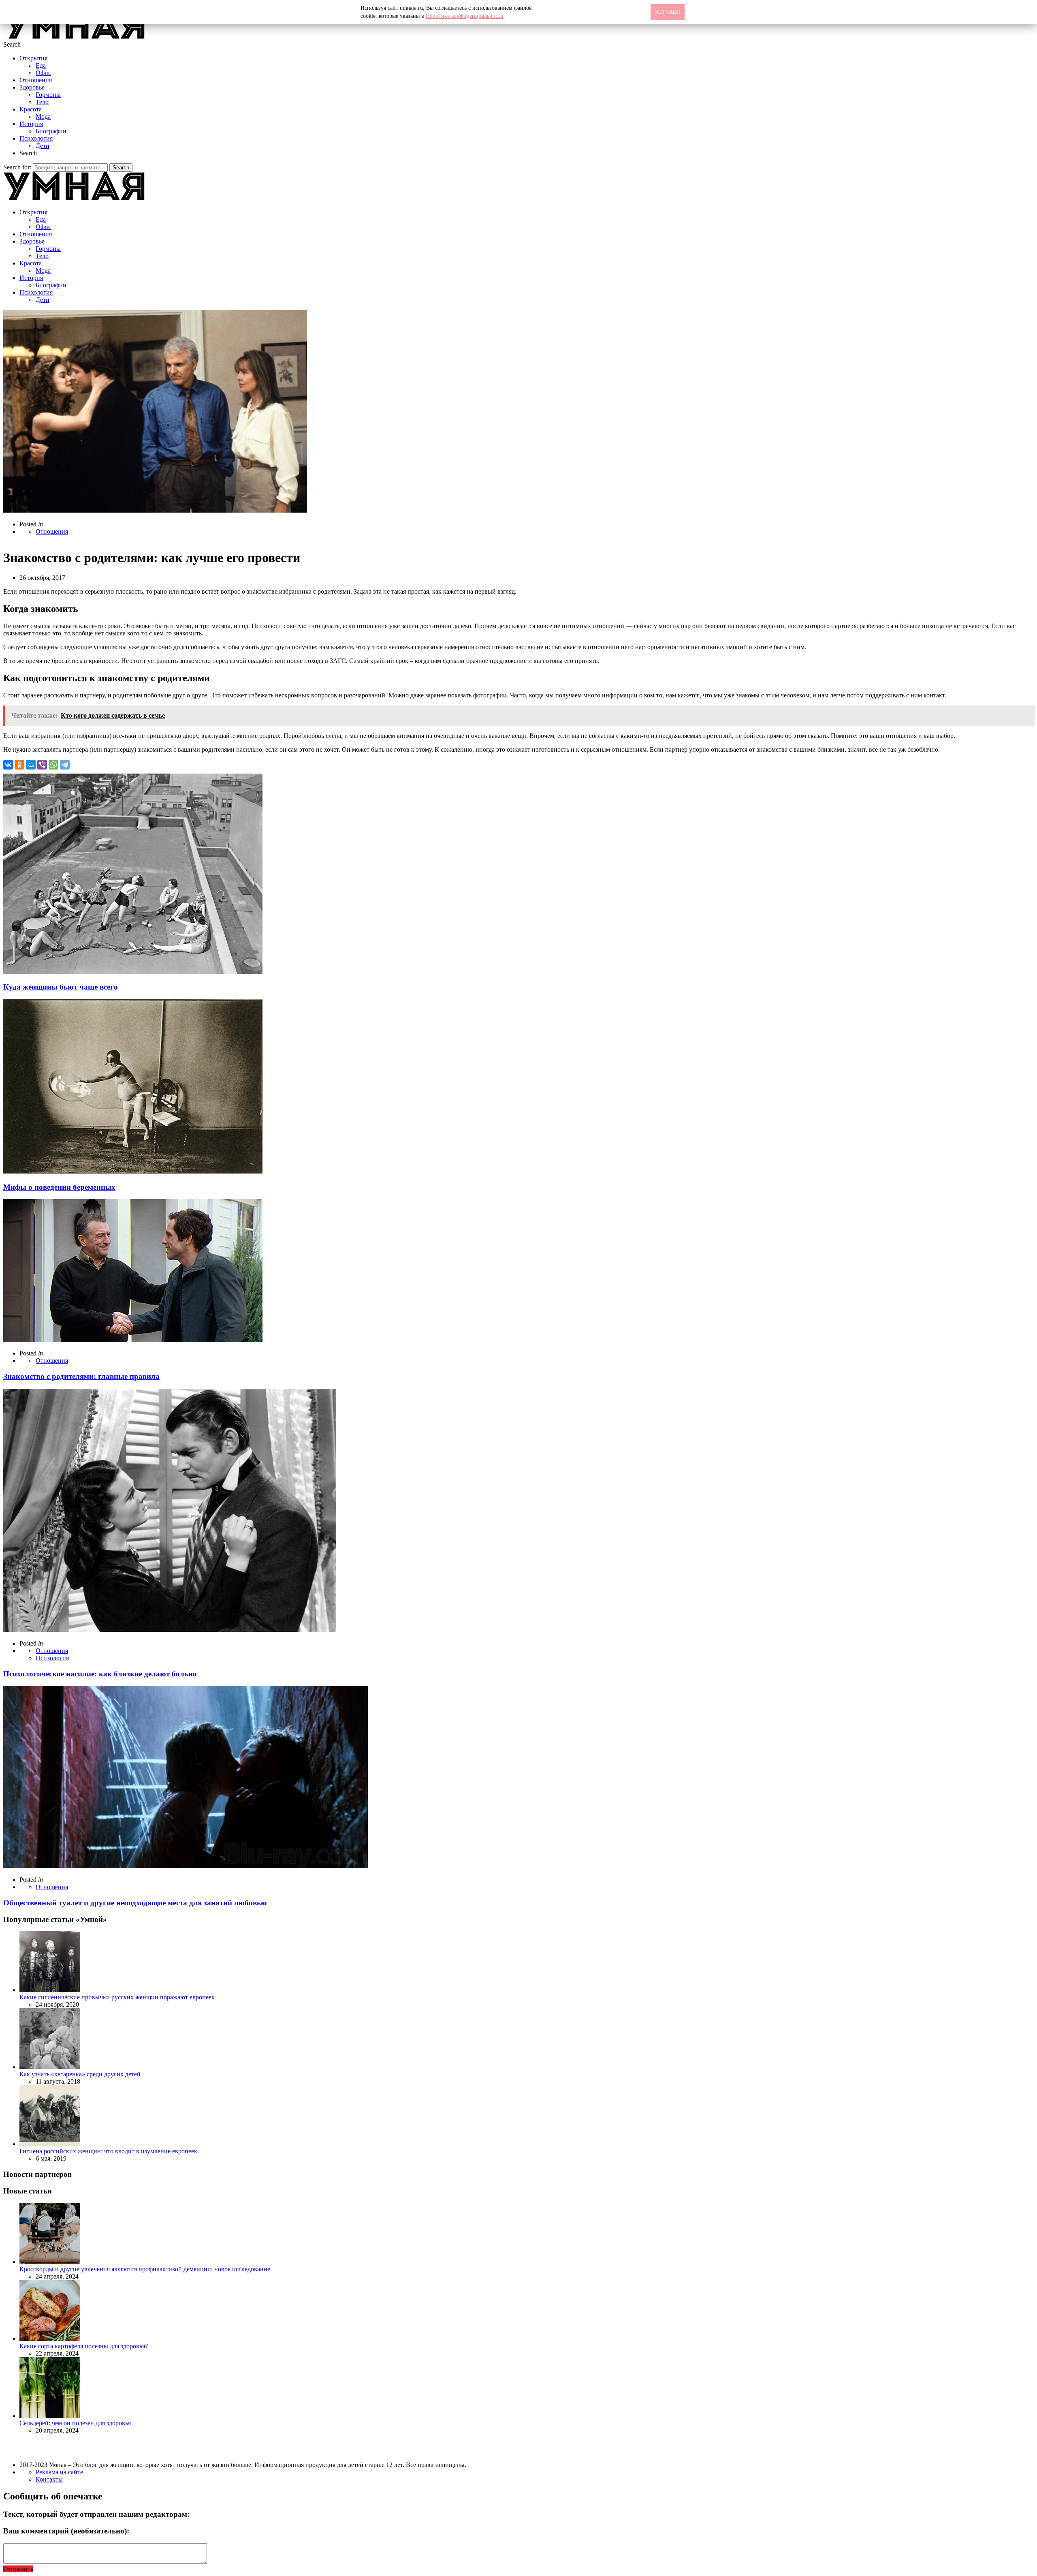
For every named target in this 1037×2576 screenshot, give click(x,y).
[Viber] (42, 765)
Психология (36, 138)
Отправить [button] (18, 2569)
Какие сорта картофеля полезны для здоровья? (84, 2346)
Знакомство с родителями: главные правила (81, 1376)
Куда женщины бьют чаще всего (61, 987)
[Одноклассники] (19, 765)
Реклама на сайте (59, 2472)
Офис (43, 73)
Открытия (33, 58)
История (31, 124)
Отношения (36, 80)
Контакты (49, 2479)
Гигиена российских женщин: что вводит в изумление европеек (108, 2151)
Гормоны (48, 95)
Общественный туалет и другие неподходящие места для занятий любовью (135, 1903)
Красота (31, 109)
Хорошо (668, 12)
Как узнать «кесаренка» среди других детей (80, 2074)
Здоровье (32, 87)
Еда (41, 65)
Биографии (51, 131)
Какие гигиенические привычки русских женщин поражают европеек (117, 1997)
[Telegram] (65, 765)
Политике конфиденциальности (465, 16)
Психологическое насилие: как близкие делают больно (100, 1674)
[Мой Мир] (31, 765)
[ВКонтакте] (8, 765)
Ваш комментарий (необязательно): (66, 2531)
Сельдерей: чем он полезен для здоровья (75, 2423)
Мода (43, 117)
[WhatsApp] (53, 765)
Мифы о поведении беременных (59, 1187)
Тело (42, 102)
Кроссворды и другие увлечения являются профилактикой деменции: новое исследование (145, 2269)
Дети (43, 146)
